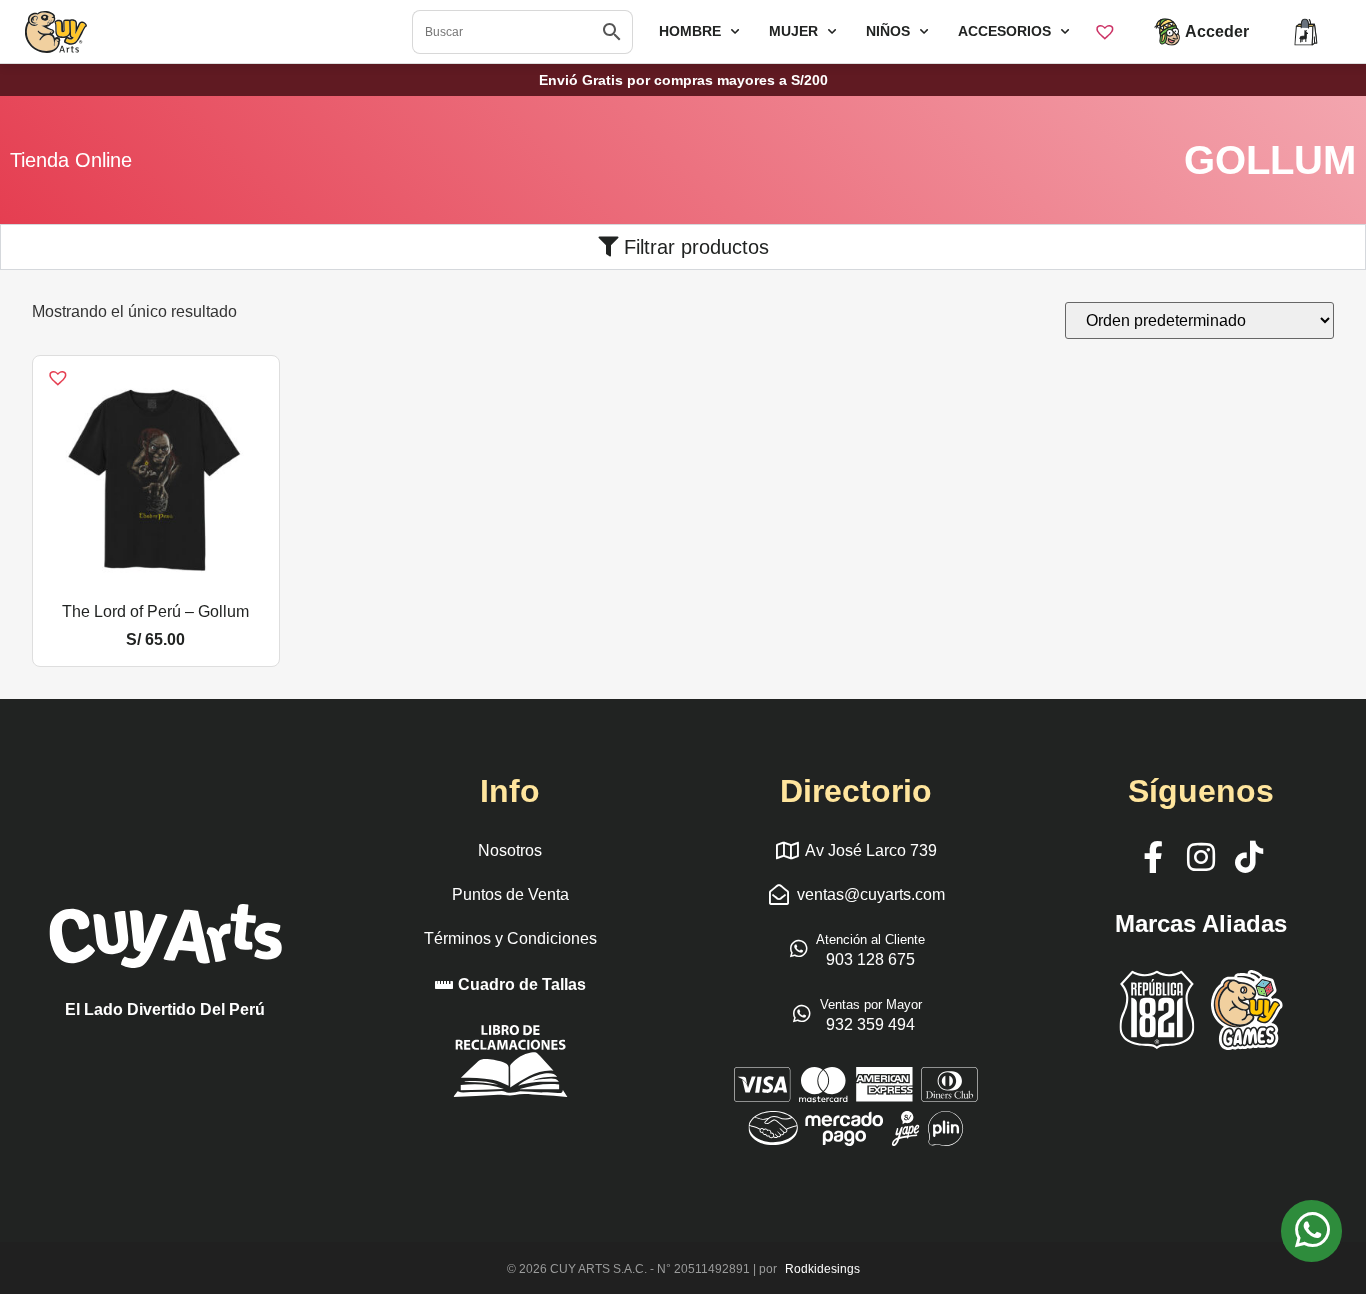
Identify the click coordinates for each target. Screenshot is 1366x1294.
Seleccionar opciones (156, 584)
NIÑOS (888, 31)
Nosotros (510, 850)
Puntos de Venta (510, 894)
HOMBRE (690, 31)
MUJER (793, 31)
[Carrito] (1306, 32)
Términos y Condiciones (510, 938)
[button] (45, 366)
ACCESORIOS (1004, 31)
